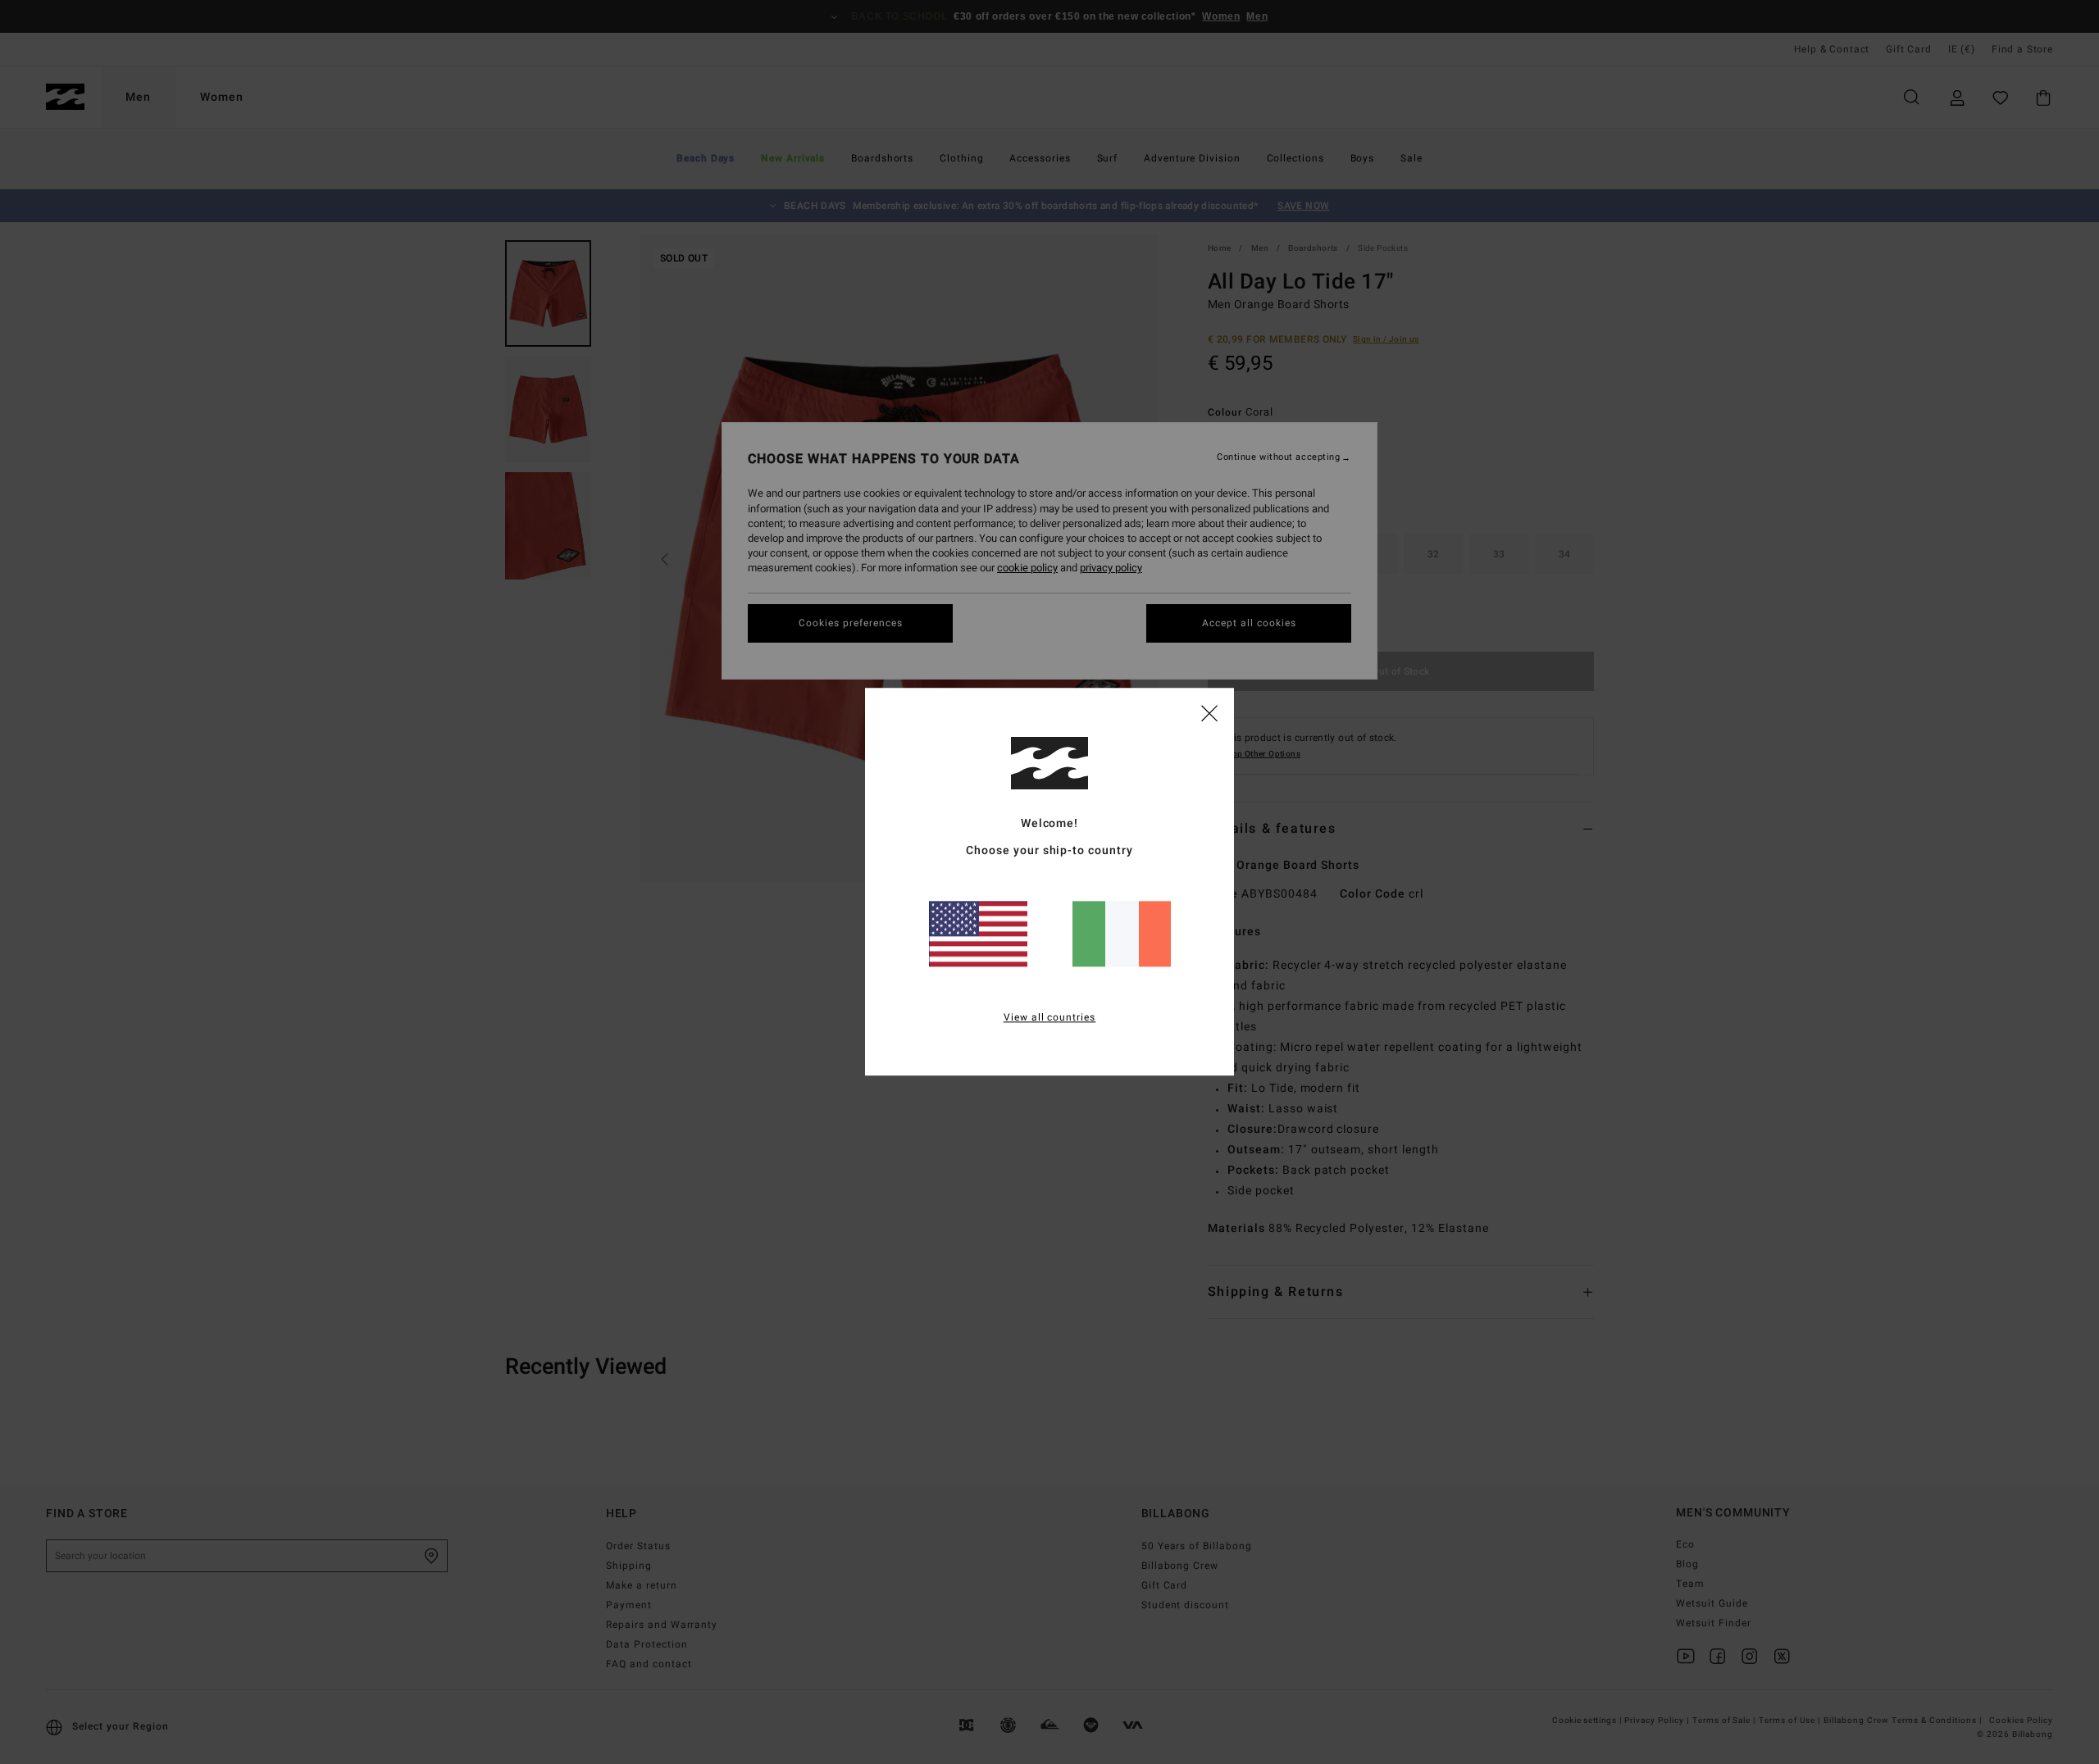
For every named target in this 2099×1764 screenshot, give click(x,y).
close (1209, 712)
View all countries (1050, 1018)
